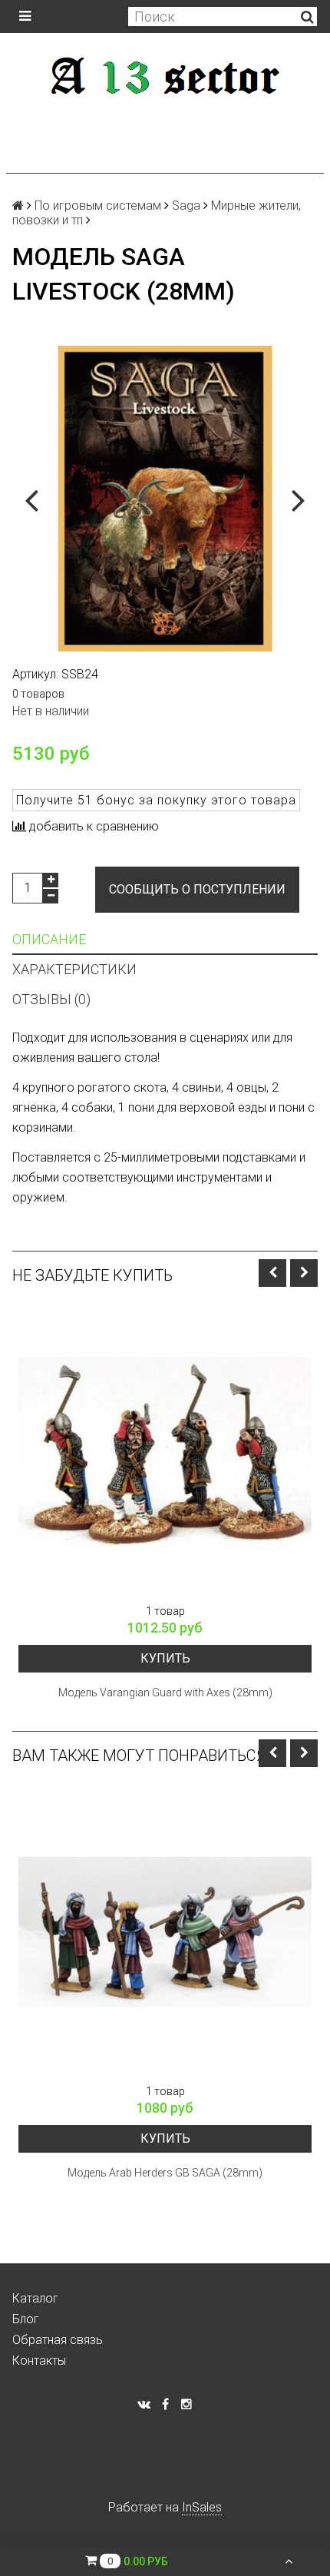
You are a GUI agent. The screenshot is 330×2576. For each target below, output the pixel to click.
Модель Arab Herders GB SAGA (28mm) (165, 2173)
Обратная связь (58, 2340)
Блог (26, 2319)
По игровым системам (98, 206)
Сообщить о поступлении (197, 889)
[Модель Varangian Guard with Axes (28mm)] (165, 1452)
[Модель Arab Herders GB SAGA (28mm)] (165, 1932)
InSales (202, 2507)
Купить (165, 1658)
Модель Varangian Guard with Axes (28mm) (165, 1692)
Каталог (35, 2298)
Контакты (39, 2361)
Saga (186, 206)
